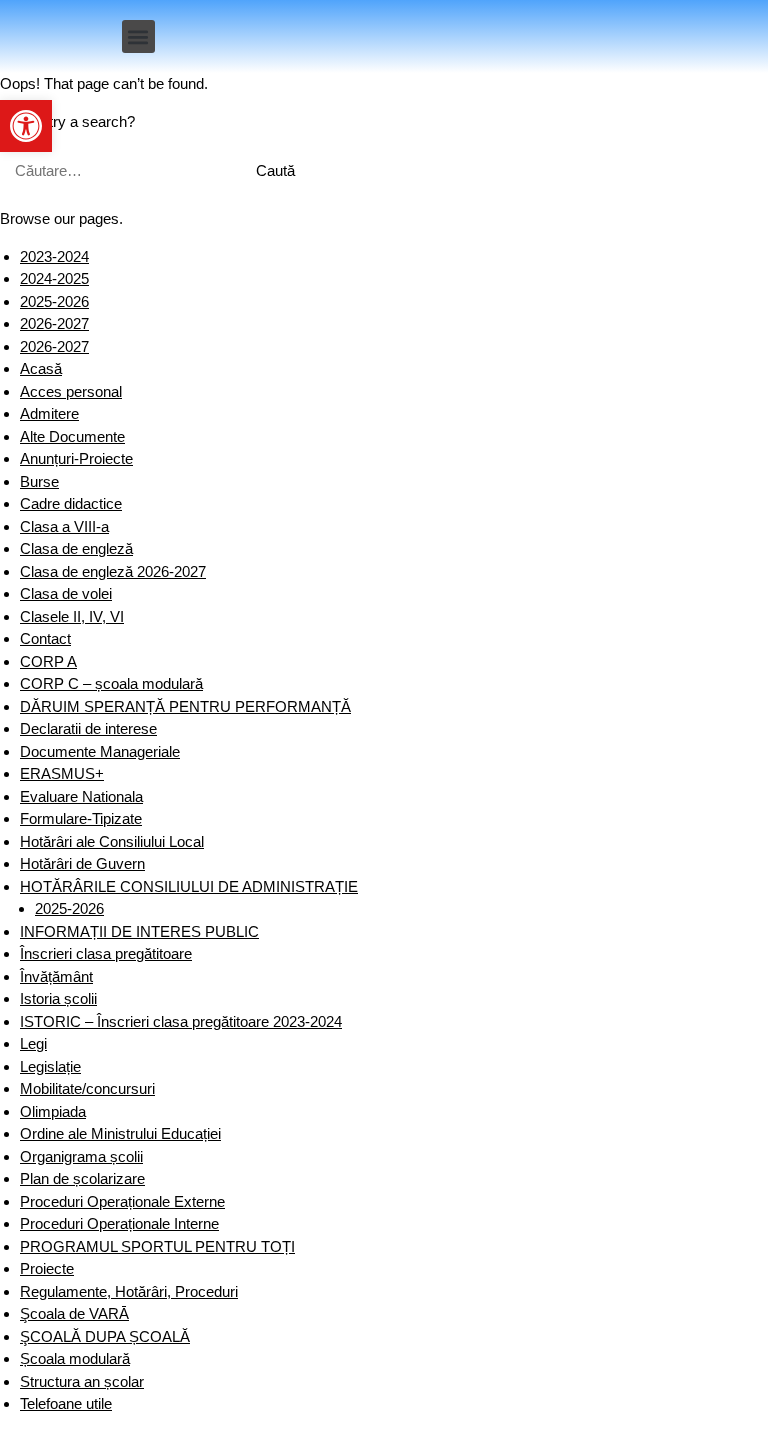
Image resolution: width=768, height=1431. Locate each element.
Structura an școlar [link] (82, 1381)
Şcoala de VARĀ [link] (74, 1313)
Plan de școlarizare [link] (82, 1178)
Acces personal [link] (71, 391)
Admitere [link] (49, 413)
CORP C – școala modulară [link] (111, 683)
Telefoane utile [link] (66, 1403)
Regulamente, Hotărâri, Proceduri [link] (129, 1291)
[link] (26, 126)
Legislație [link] (50, 1066)
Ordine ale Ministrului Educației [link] (120, 1133)
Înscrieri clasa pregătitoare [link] (106, 953)
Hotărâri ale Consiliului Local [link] (112, 841)
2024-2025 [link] (54, 278)
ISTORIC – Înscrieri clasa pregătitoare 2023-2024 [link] (181, 1021)
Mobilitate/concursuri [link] (87, 1088)
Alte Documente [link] (72, 436)
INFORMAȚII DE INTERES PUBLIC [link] (139, 931)
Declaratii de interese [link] (88, 728)
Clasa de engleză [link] (76, 548)
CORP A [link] (48, 661)
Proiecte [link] (47, 1268)
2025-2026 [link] (54, 301)
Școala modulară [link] (75, 1358)
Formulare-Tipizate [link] (81, 818)
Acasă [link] (41, 368)
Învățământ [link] (56, 976)
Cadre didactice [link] (71, 503)
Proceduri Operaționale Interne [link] (119, 1223)
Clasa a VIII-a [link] (64, 526)
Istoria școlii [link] (58, 998)
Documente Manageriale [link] (100, 751)
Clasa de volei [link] (66, 593)
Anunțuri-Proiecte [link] (76, 458)
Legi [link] (33, 1043)
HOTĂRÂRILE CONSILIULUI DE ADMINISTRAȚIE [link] (189, 886)
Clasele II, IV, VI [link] (72, 616)
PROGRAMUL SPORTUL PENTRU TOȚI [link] (157, 1246)
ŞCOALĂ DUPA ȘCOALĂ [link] (105, 1336)
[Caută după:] (116, 170)
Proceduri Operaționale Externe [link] (122, 1201)
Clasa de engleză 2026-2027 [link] (113, 571)
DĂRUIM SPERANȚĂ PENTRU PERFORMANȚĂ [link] (185, 706)
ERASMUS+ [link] (62, 773)
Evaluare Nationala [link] (81, 796)
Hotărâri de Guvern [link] (82, 863)
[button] (138, 36)
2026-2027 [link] (54, 323)
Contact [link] (45, 638)
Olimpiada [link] (53, 1111)
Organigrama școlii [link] (81, 1156)
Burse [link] (39, 481)
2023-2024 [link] (54, 256)
